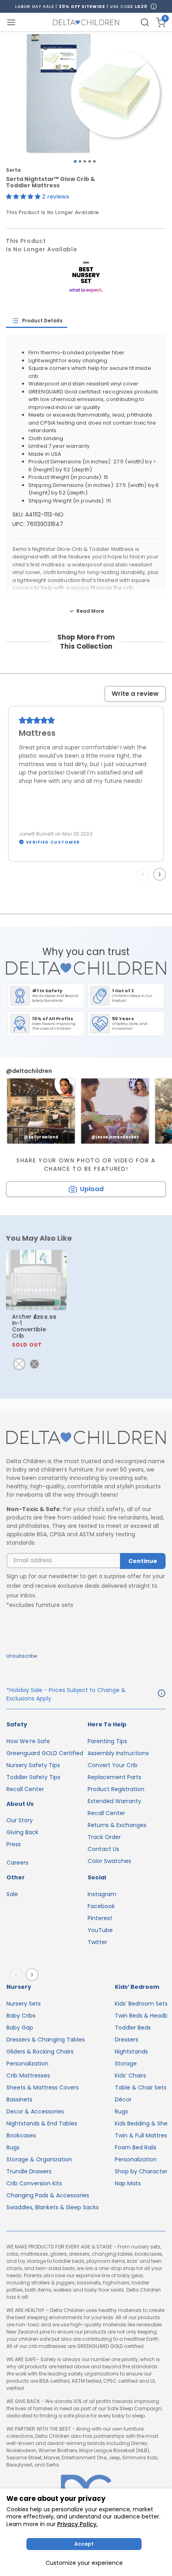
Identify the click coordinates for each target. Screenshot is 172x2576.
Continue (143, 1561)
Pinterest (100, 1918)
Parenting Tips (107, 1741)
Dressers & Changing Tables (46, 2040)
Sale (12, 1894)
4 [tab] (90, 161)
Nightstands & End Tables (42, 2123)
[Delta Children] (86, 1438)
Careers (17, 1863)
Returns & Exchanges (117, 1825)
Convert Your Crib (113, 1765)
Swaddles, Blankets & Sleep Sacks (53, 2207)
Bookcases (21, 2135)
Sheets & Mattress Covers (43, 2087)
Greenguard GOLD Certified (45, 1753)
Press (14, 1844)
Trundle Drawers (29, 2171)
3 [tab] (85, 161)
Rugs (13, 2147)
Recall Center (25, 1789)
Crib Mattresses (28, 2075)
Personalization (27, 2064)
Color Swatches (109, 1861)
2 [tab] (80, 161)
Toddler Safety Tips (33, 1777)
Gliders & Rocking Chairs (40, 2052)
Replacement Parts (114, 1777)
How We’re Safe (28, 1741)
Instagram (102, 1894)
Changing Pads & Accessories (48, 2195)
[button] (24, 197)
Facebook (101, 1906)
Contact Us (103, 1849)
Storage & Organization (39, 2159)
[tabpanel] (86, 93)
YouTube (100, 1930)
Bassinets (19, 2099)
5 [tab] (94, 161)
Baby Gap (20, 2028)
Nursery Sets (24, 2004)
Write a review (135, 694)
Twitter (97, 1942)
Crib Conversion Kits (34, 2183)
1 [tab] (75, 161)
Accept (84, 2544)
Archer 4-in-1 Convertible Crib (29, 1330)
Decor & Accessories (35, 2111)
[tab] (37, 321)
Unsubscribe (22, 1656)
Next (161, 874)
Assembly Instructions (118, 1753)
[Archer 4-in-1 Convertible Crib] (36, 1280)
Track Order (104, 1837)
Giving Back (22, 1832)
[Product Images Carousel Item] (86, 93)
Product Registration (116, 1789)
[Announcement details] (162, 1694)
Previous (144, 874)
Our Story (20, 1820)
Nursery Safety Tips (33, 1765)
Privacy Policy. (77, 2524)
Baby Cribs (21, 2016)
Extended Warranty (114, 1801)
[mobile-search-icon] (145, 22)
